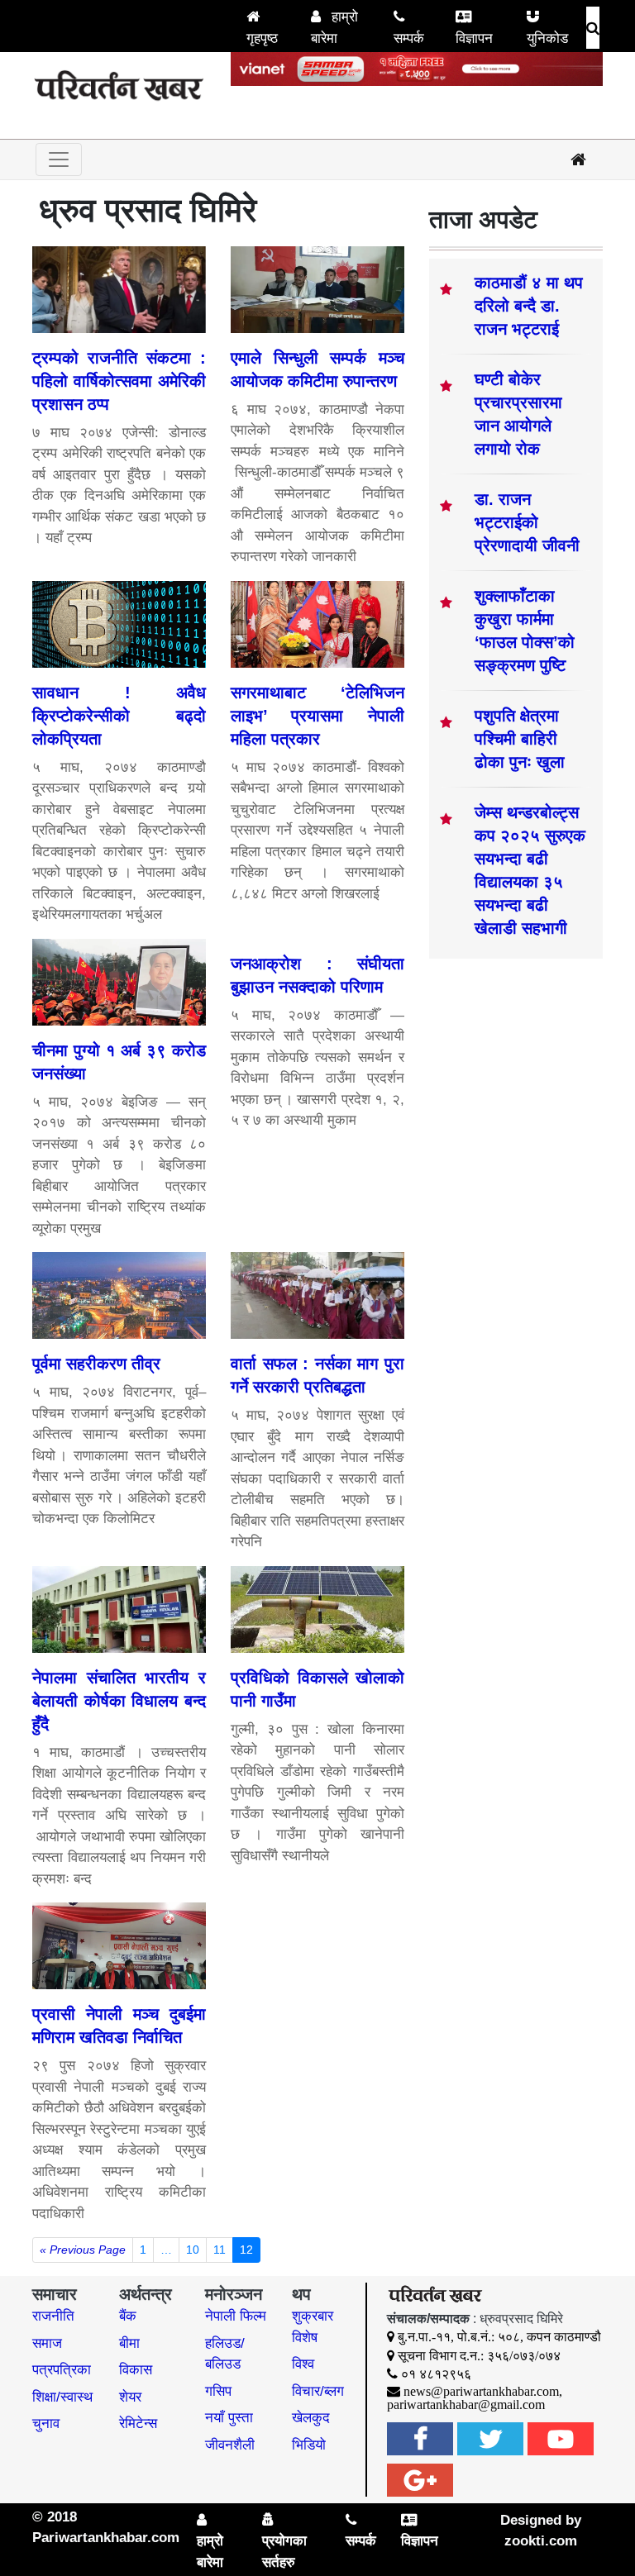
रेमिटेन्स (138, 2424)
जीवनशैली (230, 2445)
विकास (136, 2370)
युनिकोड (547, 38)
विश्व (303, 2364)
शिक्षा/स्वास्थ (62, 2397)
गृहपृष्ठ (262, 38)
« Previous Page (83, 2250)
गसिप (218, 2391)
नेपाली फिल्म (236, 2316)
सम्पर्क (409, 38)
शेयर (130, 2397)
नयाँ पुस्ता (229, 2418)
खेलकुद (311, 2418)
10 (193, 2250)
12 (246, 2250)
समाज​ (47, 2343)
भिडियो (309, 2445)
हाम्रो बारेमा (334, 28)
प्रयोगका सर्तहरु (284, 2552)
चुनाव (46, 2424)
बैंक (128, 2316)
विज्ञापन (474, 38)
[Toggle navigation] (59, 160)
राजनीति (53, 2316)
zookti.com (541, 2541)
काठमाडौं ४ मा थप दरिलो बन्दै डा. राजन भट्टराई (529, 306)
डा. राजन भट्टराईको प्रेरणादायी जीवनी (527, 522)
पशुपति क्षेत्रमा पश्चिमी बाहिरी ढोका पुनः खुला (520, 739)
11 (220, 2250)
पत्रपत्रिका (62, 2370)
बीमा (129, 2343)
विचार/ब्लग (318, 2391)
